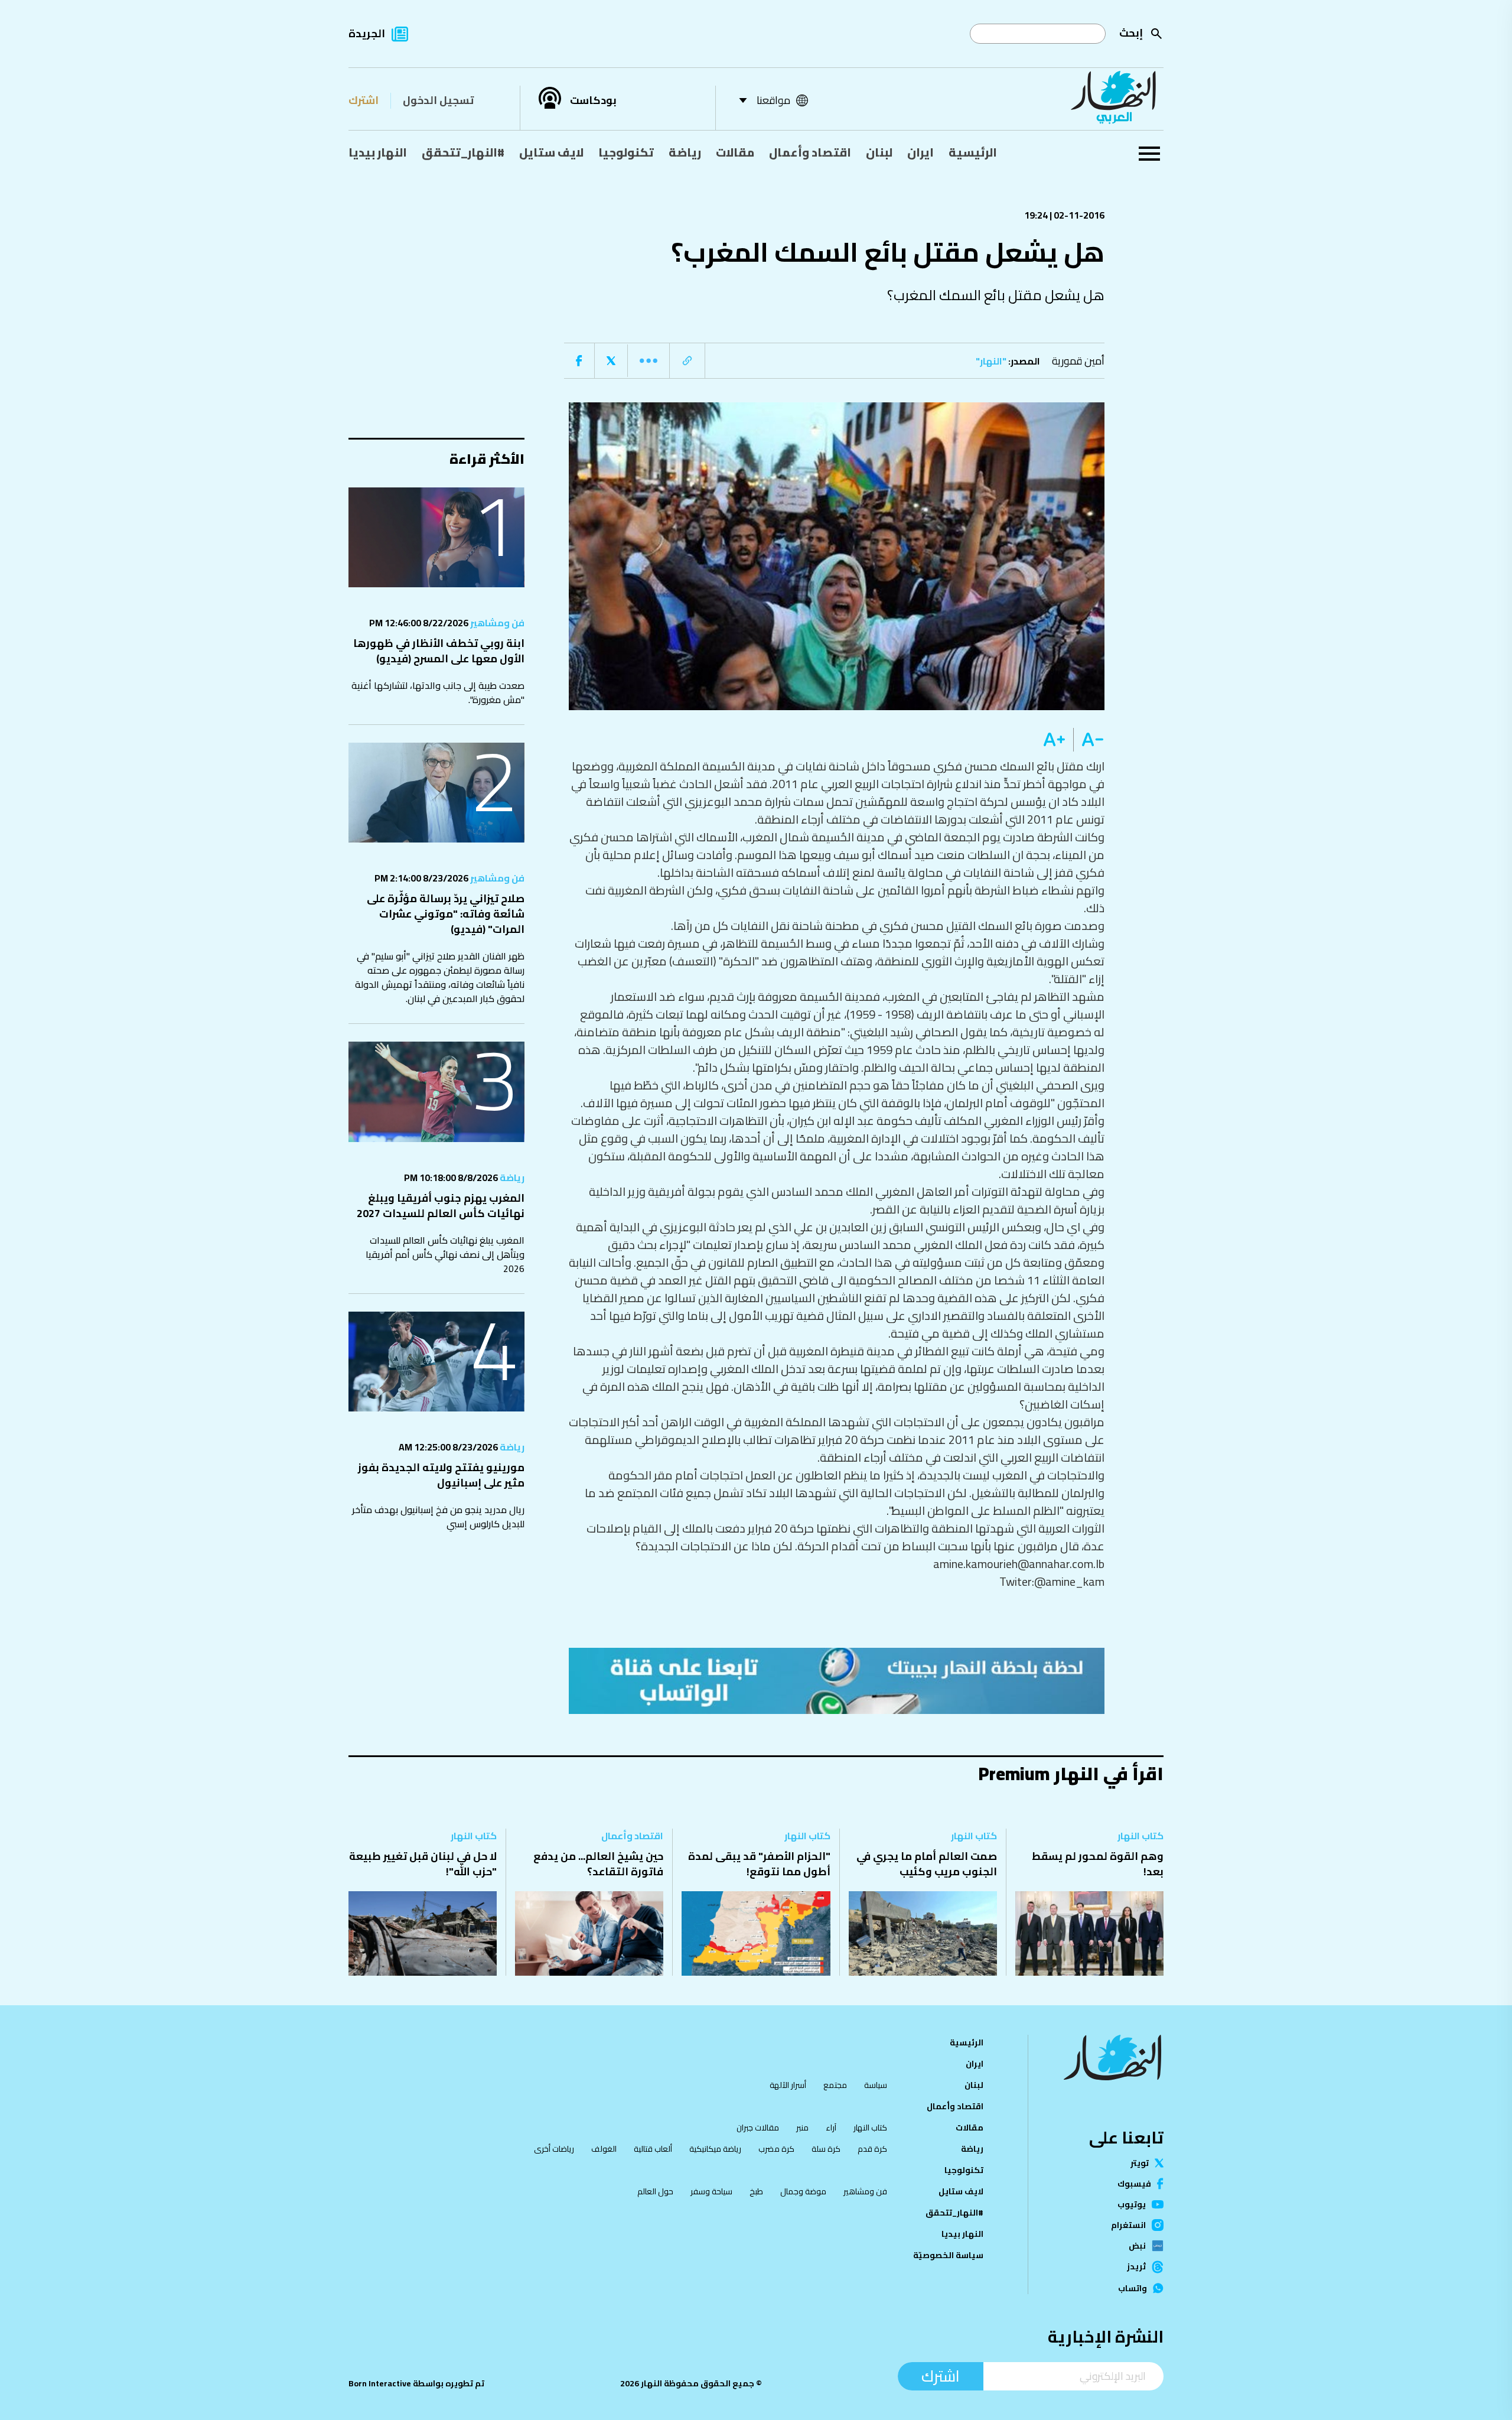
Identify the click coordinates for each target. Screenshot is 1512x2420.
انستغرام (1128, 2225)
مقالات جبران (758, 2128)
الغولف (604, 2149)
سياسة (876, 2085)
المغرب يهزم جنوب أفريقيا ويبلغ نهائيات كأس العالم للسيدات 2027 (441, 1206)
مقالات (735, 152)
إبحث (1131, 33)
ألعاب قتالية (653, 2149)
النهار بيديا (378, 152)
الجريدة (367, 33)
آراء (831, 2128)
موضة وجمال (803, 2191)
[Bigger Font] (1054, 740)
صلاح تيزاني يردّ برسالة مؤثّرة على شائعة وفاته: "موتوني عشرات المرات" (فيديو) (446, 914)
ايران (920, 152)
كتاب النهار (1140, 1836)
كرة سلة (826, 2149)
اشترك (364, 100)
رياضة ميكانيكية (715, 2149)
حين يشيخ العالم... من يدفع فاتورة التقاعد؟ (598, 1864)
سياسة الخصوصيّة (948, 2255)
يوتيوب (1132, 2204)
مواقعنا (773, 100)
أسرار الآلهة (788, 2085)
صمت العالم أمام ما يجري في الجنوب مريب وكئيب (927, 1864)
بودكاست (593, 100)
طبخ (756, 2191)
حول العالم (655, 2191)
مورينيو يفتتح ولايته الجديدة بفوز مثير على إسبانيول (441, 1475)
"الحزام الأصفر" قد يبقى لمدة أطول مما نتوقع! (759, 1864)
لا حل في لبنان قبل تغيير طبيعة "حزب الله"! (423, 1864)
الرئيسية (973, 152)
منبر (802, 2128)
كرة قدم (872, 2149)
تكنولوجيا (626, 152)
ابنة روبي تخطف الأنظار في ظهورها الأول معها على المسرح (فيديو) (439, 651)
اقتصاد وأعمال (810, 152)
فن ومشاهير (496, 623)
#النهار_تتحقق (463, 152)
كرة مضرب (776, 2149)
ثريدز (1136, 2267)
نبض (1137, 2246)
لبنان (879, 152)
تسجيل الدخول (438, 100)
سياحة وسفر (711, 2191)
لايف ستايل (551, 152)
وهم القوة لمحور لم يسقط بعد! (1098, 1864)
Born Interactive (380, 2383)
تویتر (1140, 2163)
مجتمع (835, 2085)
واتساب (1133, 2288)
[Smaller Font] (1089, 740)
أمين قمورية (1078, 361)
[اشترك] (837, 1681)
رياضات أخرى (554, 2149)
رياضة (685, 152)
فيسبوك (1134, 2184)
